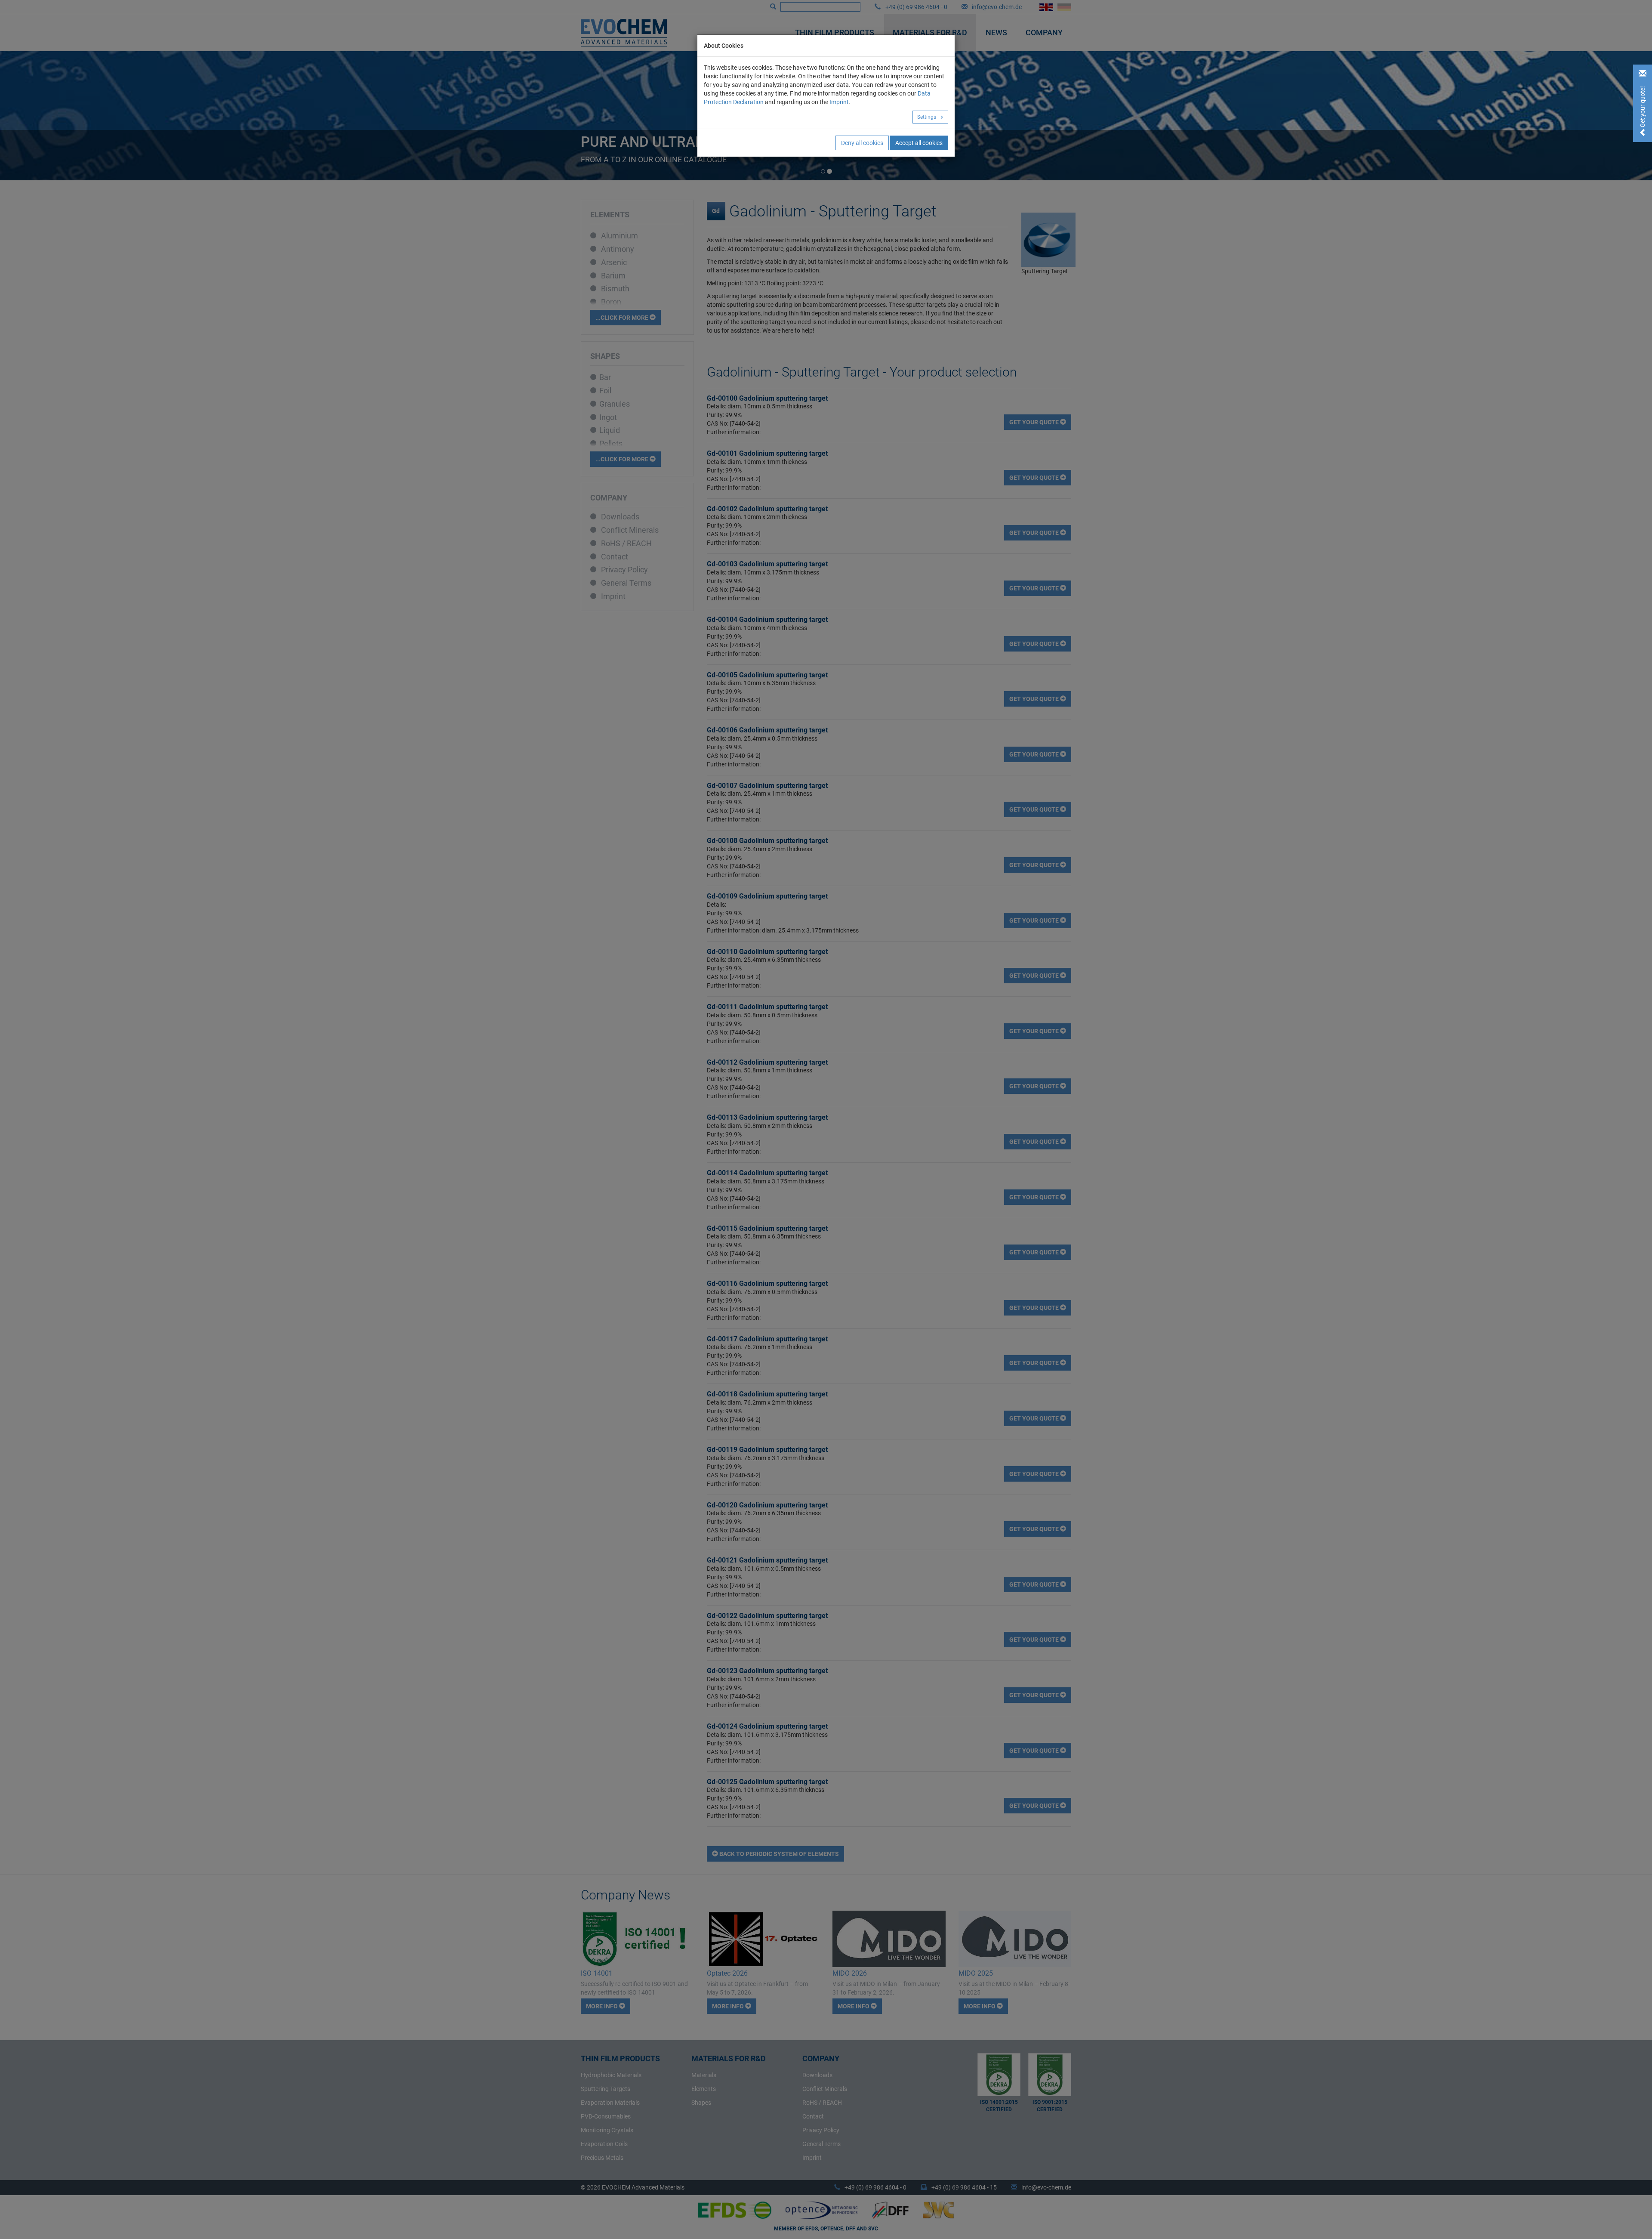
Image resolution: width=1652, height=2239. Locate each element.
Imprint (839, 102)
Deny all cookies (862, 143)
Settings (927, 117)
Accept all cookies (919, 143)
